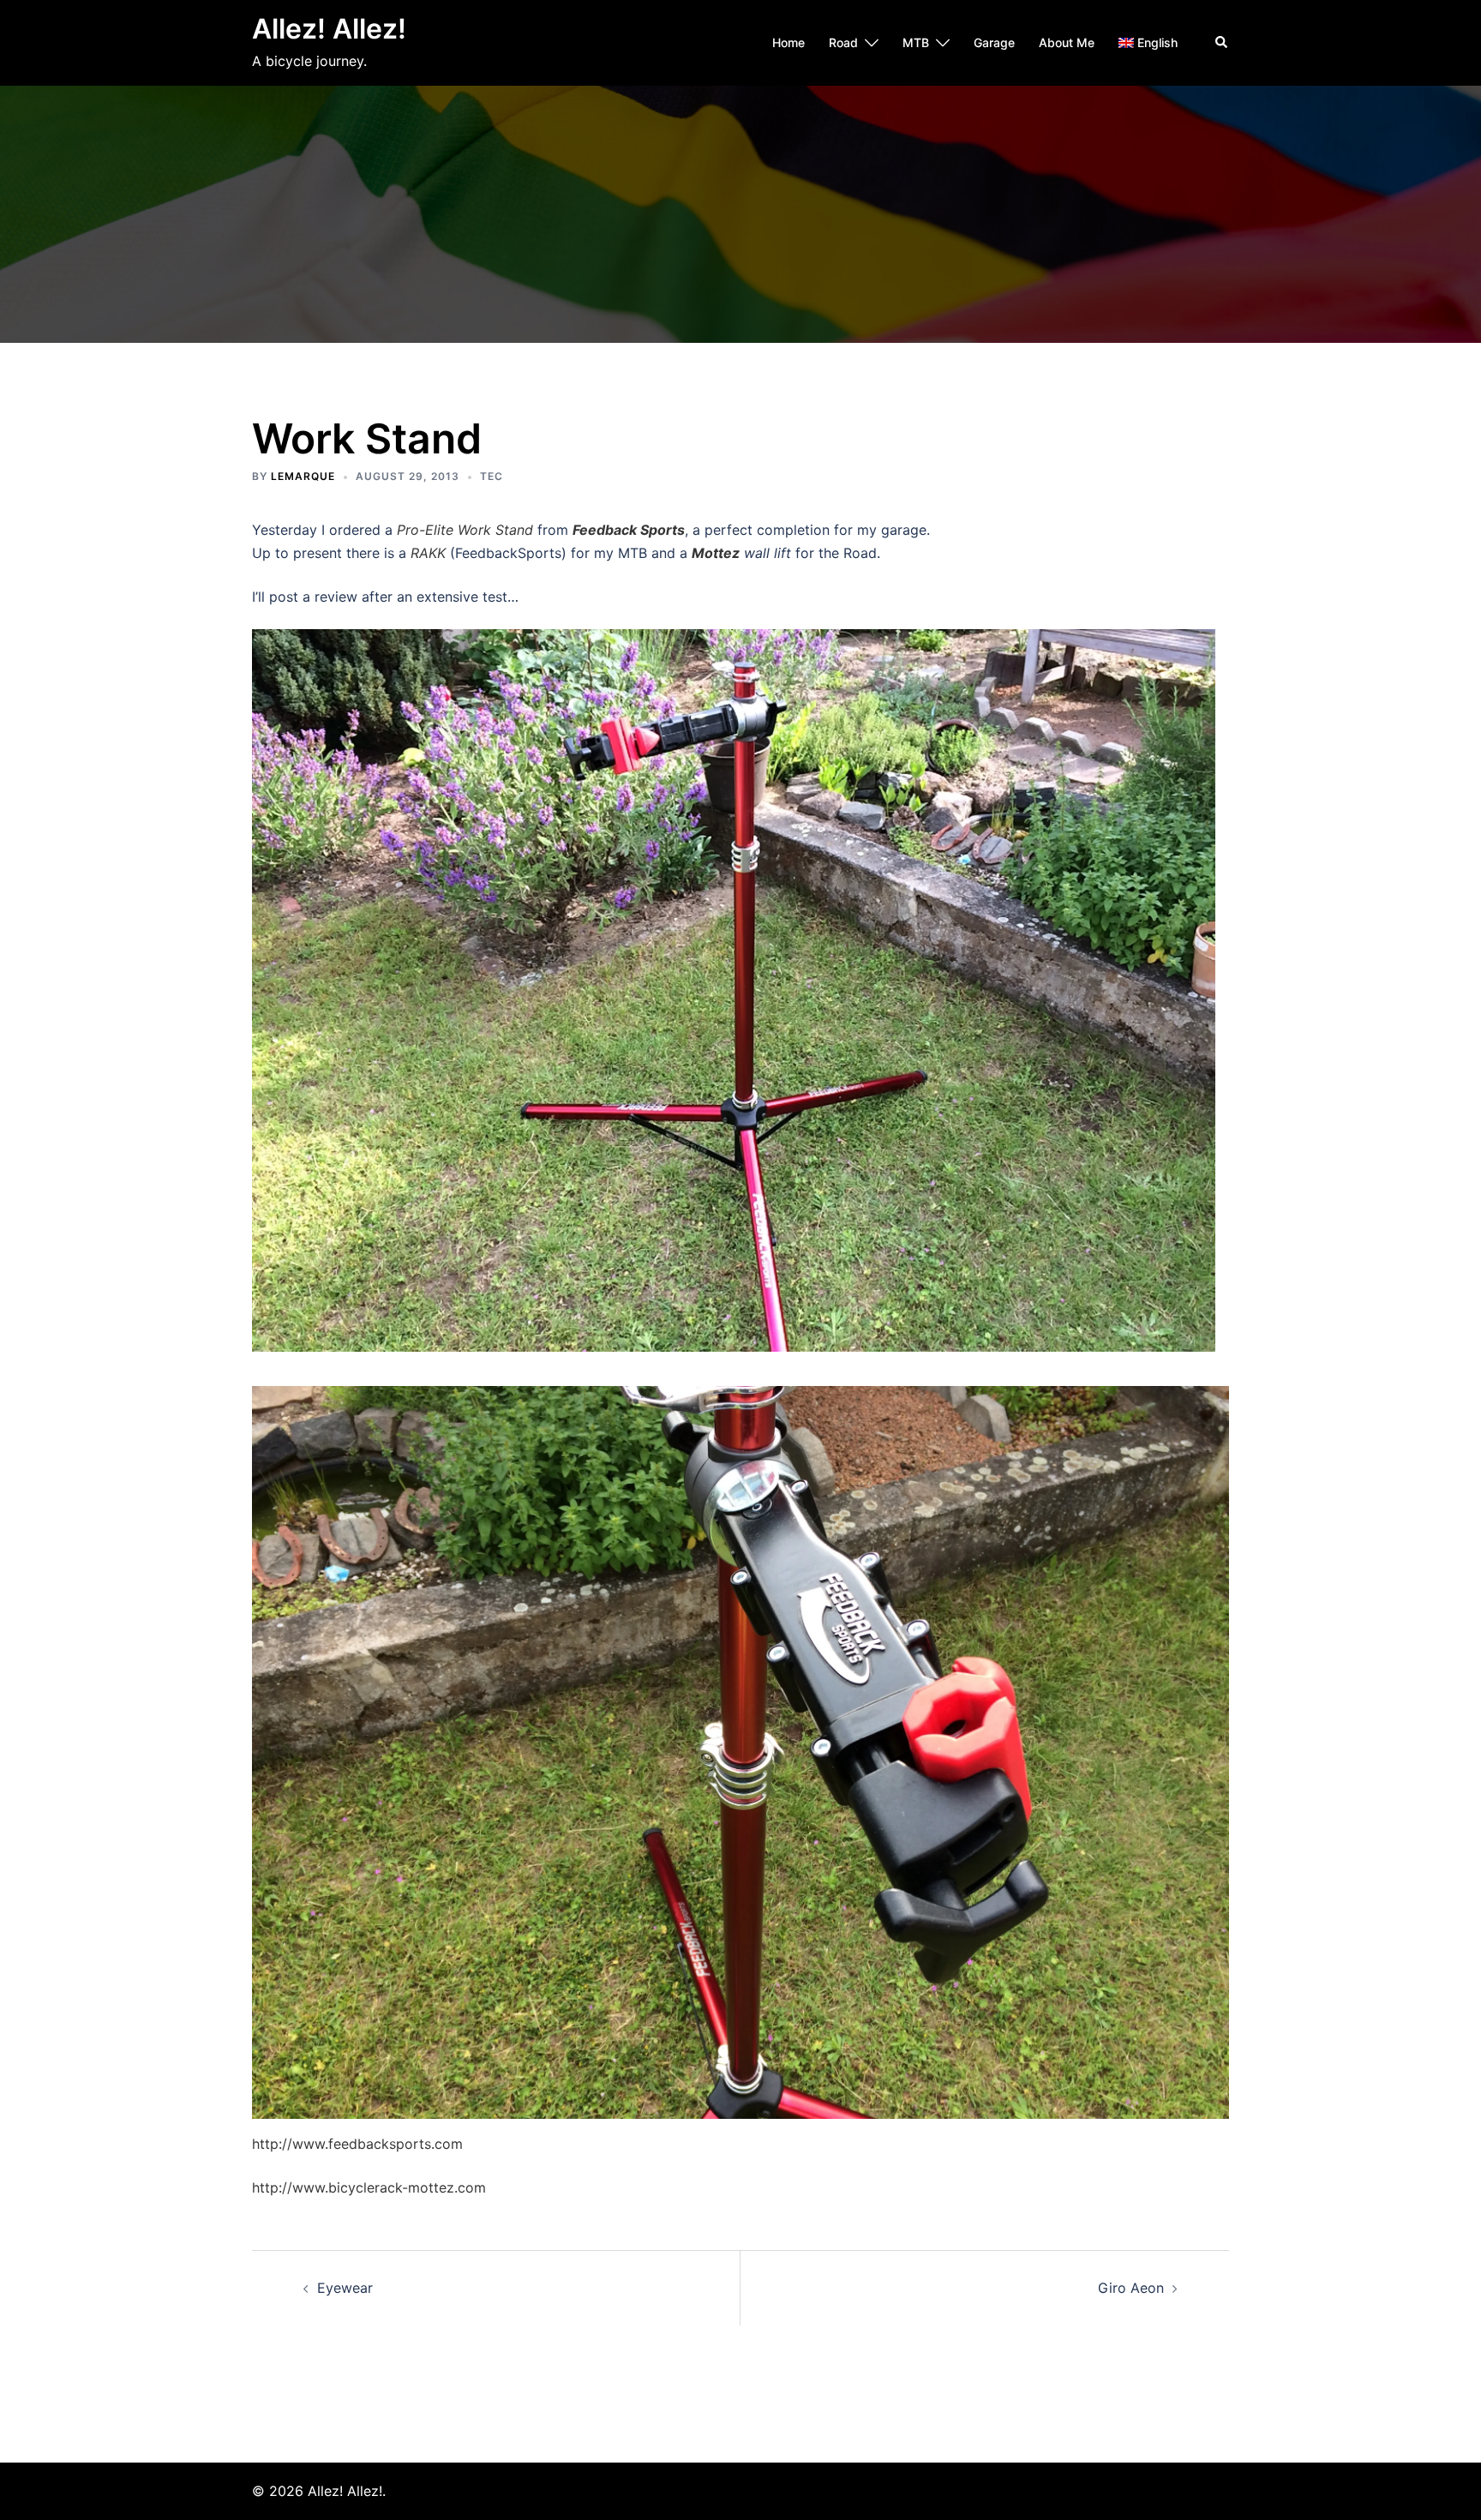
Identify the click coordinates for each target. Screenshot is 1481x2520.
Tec (492, 476)
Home (788, 42)
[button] (1222, 43)
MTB (916, 42)
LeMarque (303, 476)
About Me (1067, 42)
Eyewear (345, 2288)
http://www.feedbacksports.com (357, 2144)
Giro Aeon (1131, 2288)
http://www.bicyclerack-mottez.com (369, 2187)
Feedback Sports (629, 530)
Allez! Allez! (329, 29)
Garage (994, 42)
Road (843, 42)
